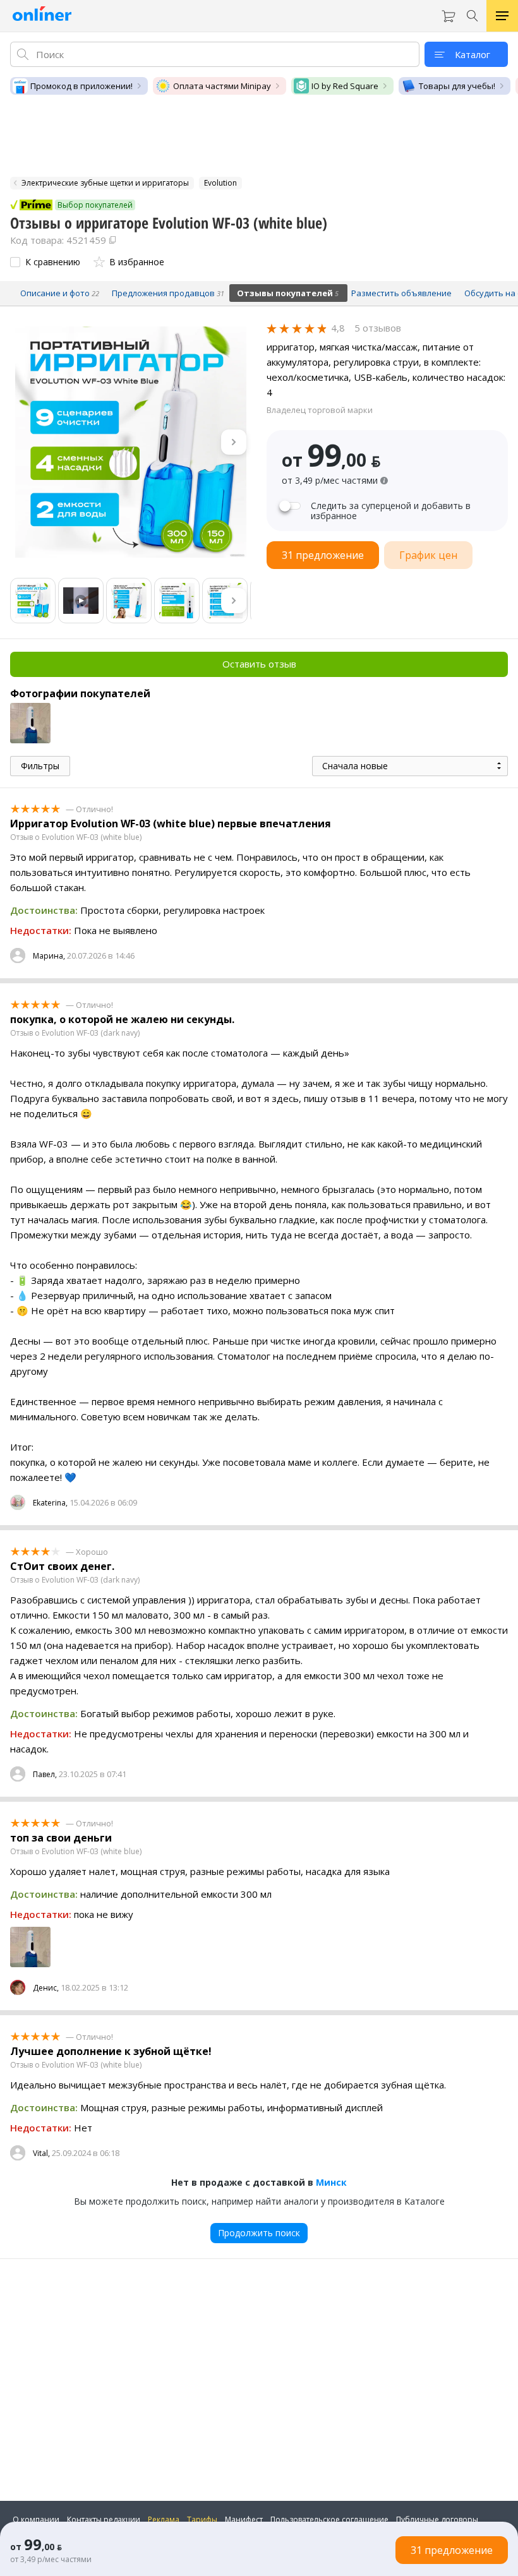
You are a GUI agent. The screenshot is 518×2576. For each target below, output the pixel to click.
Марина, (49, 956)
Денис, (46, 1988)
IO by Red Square (345, 86)
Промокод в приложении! (81, 86)
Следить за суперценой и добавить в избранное (391, 511)
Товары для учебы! (457, 86)
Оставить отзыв (259, 664)
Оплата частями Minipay (222, 86)
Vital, (41, 2153)
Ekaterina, (50, 1503)
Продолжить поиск (259, 2233)
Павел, (45, 1774)
